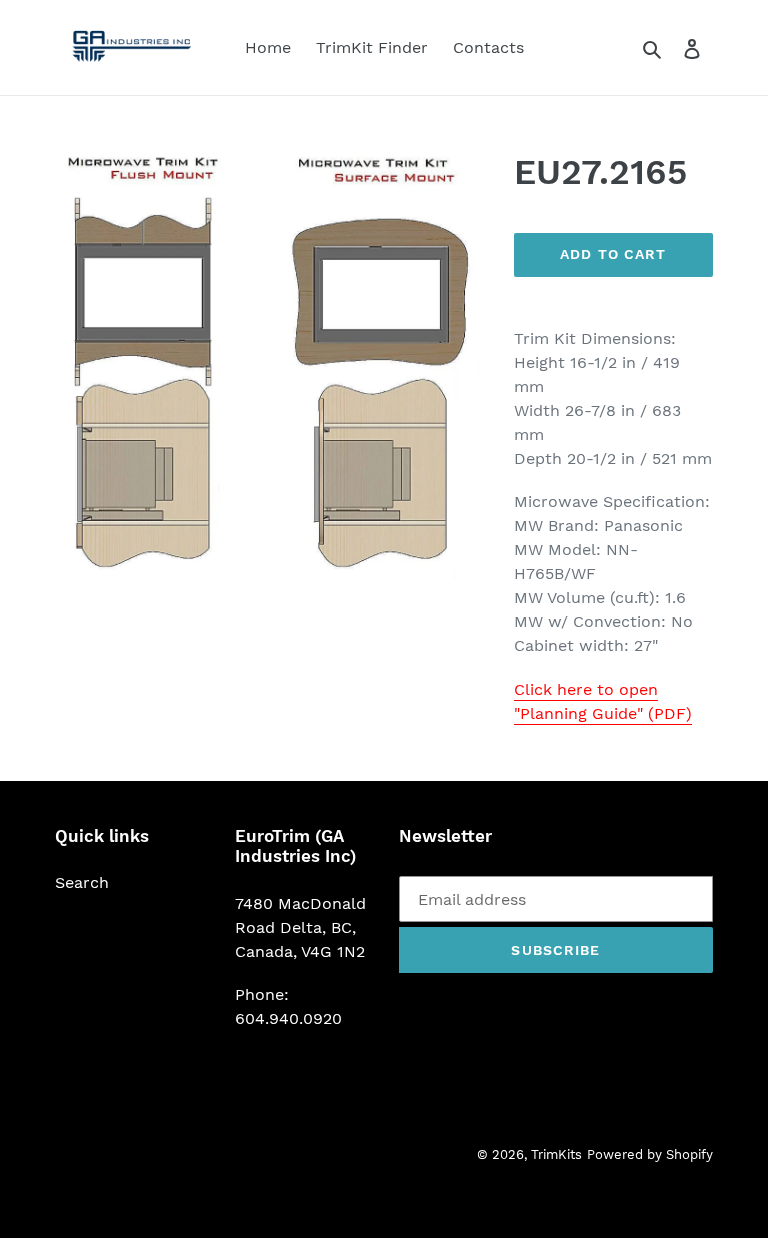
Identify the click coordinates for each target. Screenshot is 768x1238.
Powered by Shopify (650, 1154)
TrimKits (556, 1154)
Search (82, 882)
